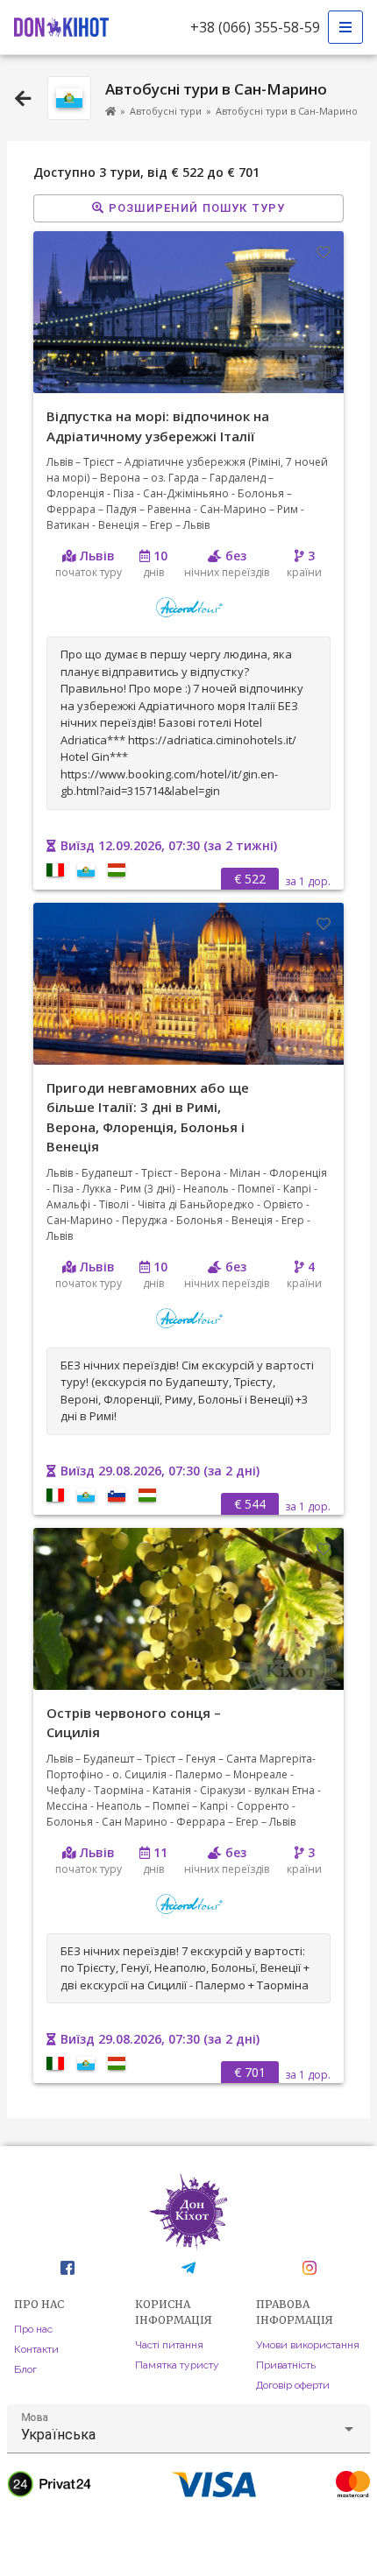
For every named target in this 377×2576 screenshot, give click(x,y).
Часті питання (169, 2345)
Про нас (33, 2329)
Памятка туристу (177, 2365)
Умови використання (308, 2345)
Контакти (36, 2349)
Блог (25, 2369)
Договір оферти (293, 2385)
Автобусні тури (166, 111)
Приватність (286, 2365)
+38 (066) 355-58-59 (255, 27)
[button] (188, 2429)
